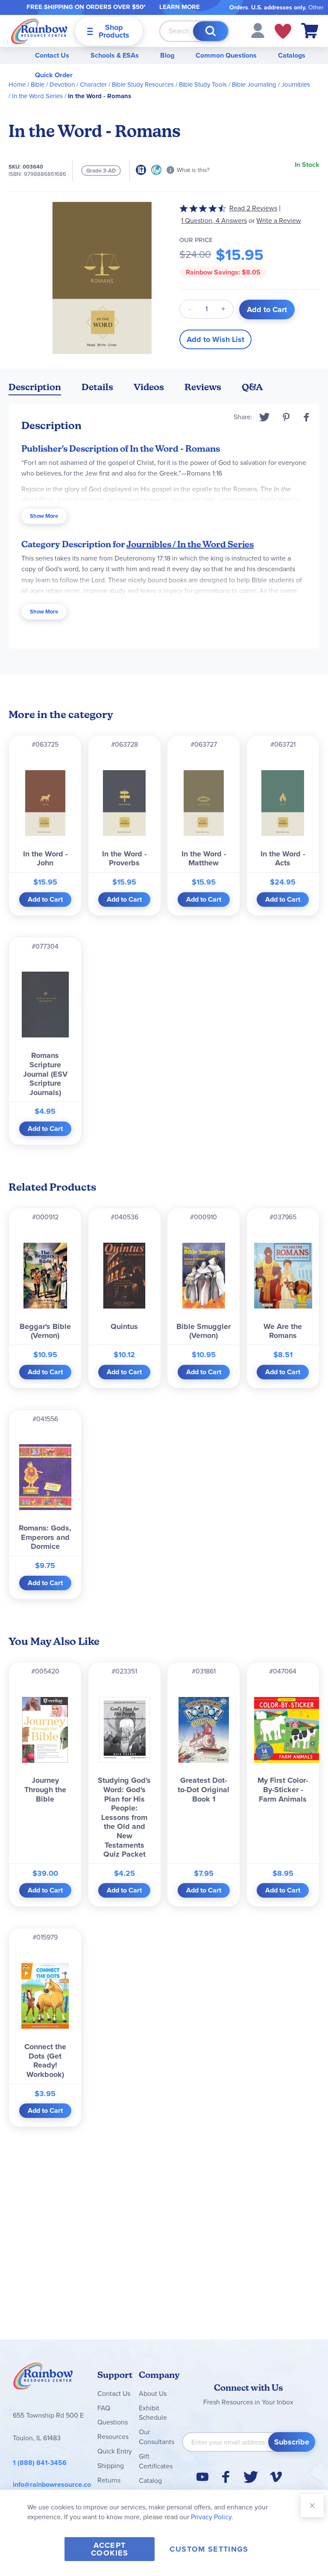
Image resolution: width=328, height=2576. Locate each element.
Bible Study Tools (203, 85)
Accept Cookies (110, 2549)
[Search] (211, 31)
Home (17, 85)
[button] (258, 30)
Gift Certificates (156, 2461)
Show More (44, 516)
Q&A (252, 387)
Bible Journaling (254, 85)
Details (97, 387)
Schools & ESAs (115, 55)
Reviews (203, 387)
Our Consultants (157, 2437)
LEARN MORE (180, 7)
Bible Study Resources (143, 85)
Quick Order (54, 75)
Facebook (307, 417)
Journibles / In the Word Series (190, 544)
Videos (149, 387)
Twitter (265, 417)
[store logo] (39, 31)
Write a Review (279, 221)
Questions (113, 2422)
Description (35, 387)
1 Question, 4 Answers (214, 221)
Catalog (150, 2481)
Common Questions (226, 55)
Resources (113, 2437)
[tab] (35, 389)
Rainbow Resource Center (43, 2378)
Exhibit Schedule (153, 2413)
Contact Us (52, 55)
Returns (109, 2480)
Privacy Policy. (212, 2517)
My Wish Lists (283, 31)
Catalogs (292, 55)
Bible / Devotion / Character (69, 85)
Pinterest (286, 417)
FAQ (104, 2408)
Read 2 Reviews (253, 208)
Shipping (111, 2466)
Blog (167, 55)
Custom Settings (209, 2549)
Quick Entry (115, 2451)
